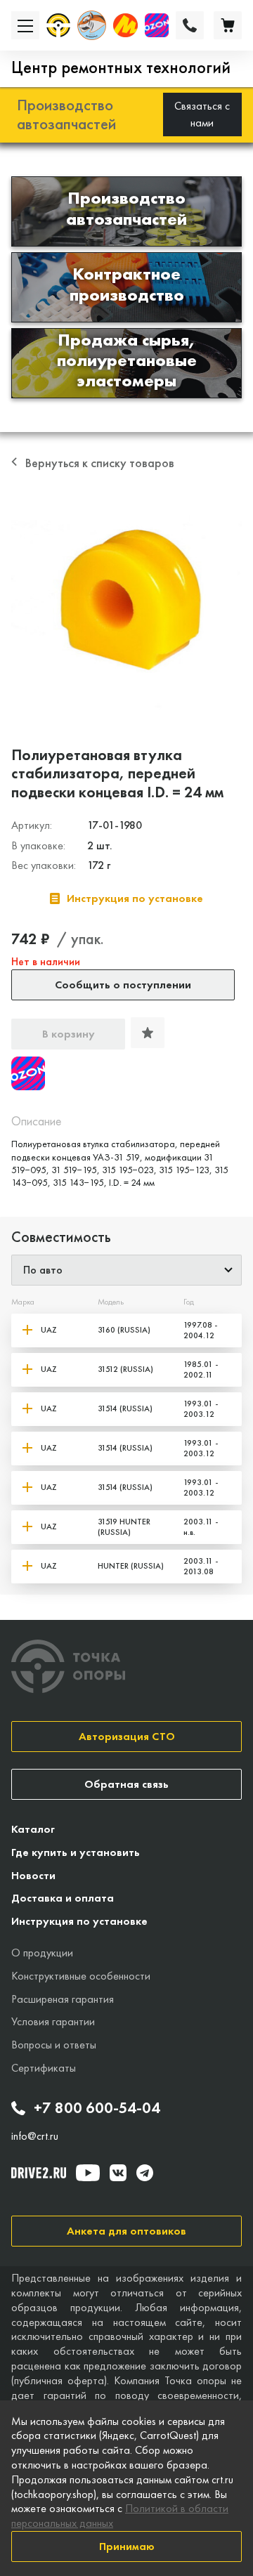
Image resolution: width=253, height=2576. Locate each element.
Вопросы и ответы (54, 2045)
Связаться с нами (202, 114)
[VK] (118, 2173)
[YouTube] (88, 2173)
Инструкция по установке (79, 1921)
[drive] (39, 2173)
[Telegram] (145, 2173)
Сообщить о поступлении (123, 985)
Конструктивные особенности (81, 1976)
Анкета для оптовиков (126, 2231)
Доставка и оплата (63, 1898)
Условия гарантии (53, 2021)
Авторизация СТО (127, 1736)
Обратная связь (126, 1784)
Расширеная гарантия (63, 1999)
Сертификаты (44, 2068)
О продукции (42, 1953)
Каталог (33, 1829)
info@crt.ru (35, 2136)
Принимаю (127, 2546)
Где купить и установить (76, 1852)
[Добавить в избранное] (148, 1033)
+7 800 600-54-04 (97, 2108)
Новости (33, 1875)
